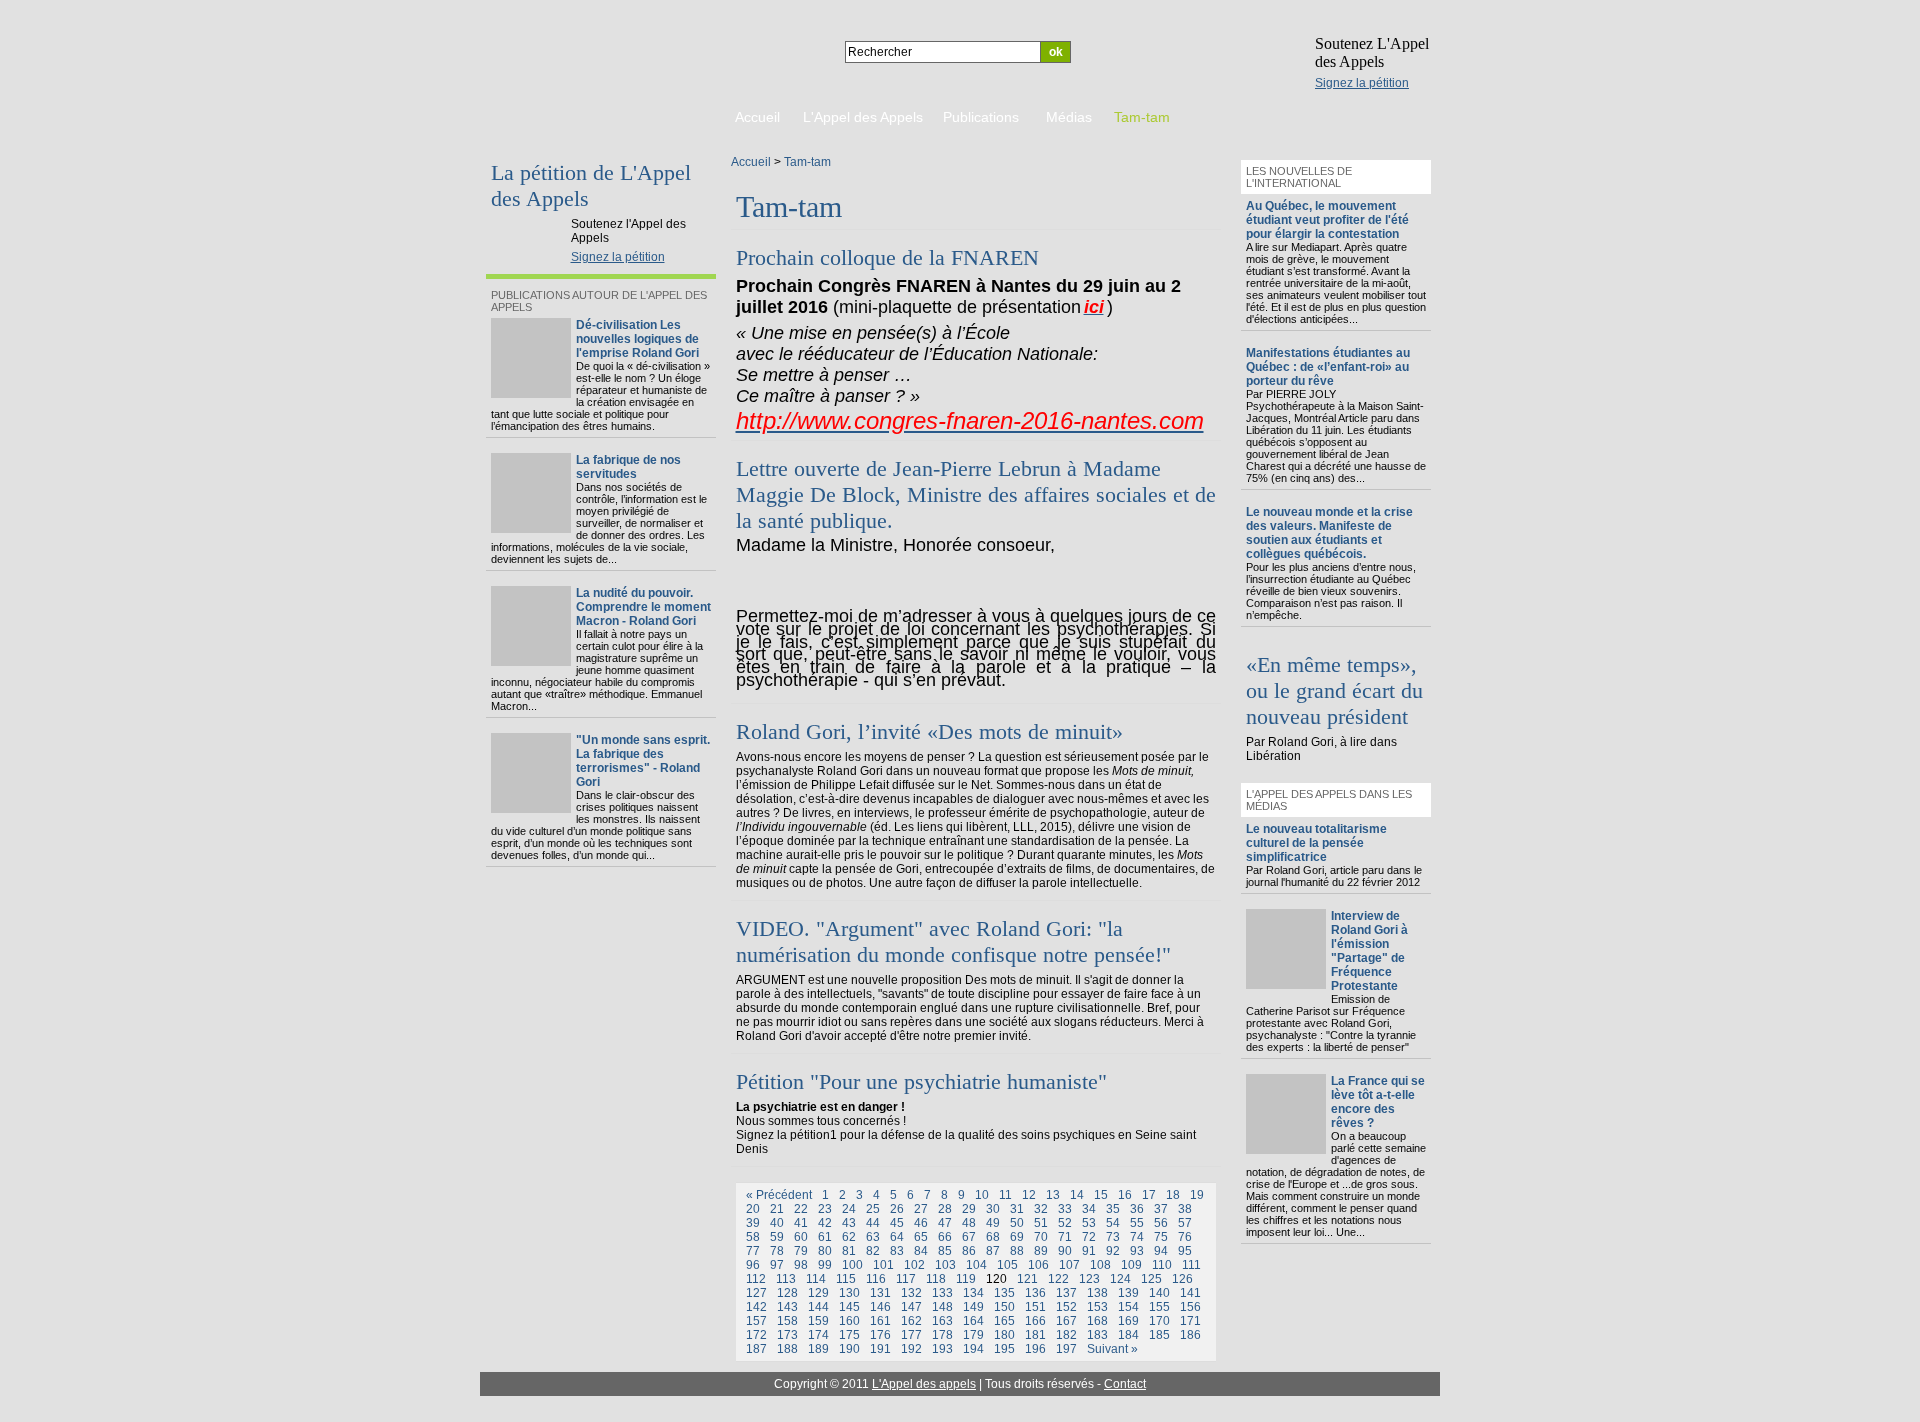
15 (1101, 1195)
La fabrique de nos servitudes (628, 467)
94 (1161, 1251)
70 (1041, 1237)
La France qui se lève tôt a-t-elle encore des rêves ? (1378, 1102)
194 (973, 1349)
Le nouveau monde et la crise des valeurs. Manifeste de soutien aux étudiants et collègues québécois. (1329, 533)
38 (1185, 1209)
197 (1066, 1349)
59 (777, 1237)
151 (1035, 1307)
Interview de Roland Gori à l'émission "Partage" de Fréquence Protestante (1369, 951)
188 (787, 1349)
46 (921, 1223)
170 (1159, 1321)
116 (876, 1279)
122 (1058, 1279)
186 (1190, 1335)
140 (1159, 1293)
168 (1097, 1321)
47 (945, 1223)
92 (1113, 1251)
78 (777, 1251)
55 (1137, 1223)
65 (921, 1237)
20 (753, 1209)
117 (906, 1279)
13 (1053, 1195)
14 (1077, 1195)
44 (873, 1223)
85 (945, 1251)
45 (897, 1223)
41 (801, 1223)
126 (1182, 1279)
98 (801, 1265)
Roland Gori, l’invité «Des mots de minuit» (929, 731)
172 (756, 1335)
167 (1066, 1321)
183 (1097, 1335)
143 (787, 1307)
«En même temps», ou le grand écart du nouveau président (1334, 690)
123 (1089, 1279)
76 (1185, 1237)
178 (942, 1335)
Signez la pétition (1362, 83)
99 (825, 1265)
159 (818, 1321)
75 (1161, 1237)
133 (942, 1293)
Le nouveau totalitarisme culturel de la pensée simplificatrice (1316, 843)
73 (1113, 1237)
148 (942, 1307)
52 (1065, 1223)
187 (756, 1349)
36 (1137, 1209)
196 (1035, 1349)
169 (1128, 1321)
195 (1004, 1349)
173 (787, 1335)
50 (1017, 1223)
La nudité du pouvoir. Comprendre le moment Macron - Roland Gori (643, 607)
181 (1035, 1335)
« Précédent (779, 1195)
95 (1185, 1251)
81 (849, 1251)
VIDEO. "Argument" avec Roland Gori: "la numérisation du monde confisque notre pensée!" (953, 941)
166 (1035, 1321)
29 (969, 1209)
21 (777, 1209)
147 (911, 1307)
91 (1089, 1251)
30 (993, 1209)
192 (911, 1349)
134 (973, 1293)
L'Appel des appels (924, 1384)
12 (1029, 1195)
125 (1151, 1279)
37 (1161, 1209)
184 (1128, 1335)
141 (1190, 1293)
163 (942, 1321)
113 (786, 1279)
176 (880, 1335)
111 (1191, 1265)
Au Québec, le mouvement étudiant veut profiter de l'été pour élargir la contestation (1327, 220)
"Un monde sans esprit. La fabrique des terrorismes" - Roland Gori (643, 761)
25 (873, 1209)
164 (973, 1321)
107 (1069, 1265)
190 (849, 1349)
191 (880, 1349)
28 (945, 1209)
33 (1065, 1209)
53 (1089, 1223)
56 (1161, 1223)
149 (973, 1307)
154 (1128, 1307)
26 (897, 1209)
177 (911, 1335)
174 (818, 1335)
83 (897, 1251)
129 (818, 1293)
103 (945, 1265)
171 (1190, 1321)
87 (993, 1251)
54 (1113, 1223)
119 (966, 1279)
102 (914, 1265)
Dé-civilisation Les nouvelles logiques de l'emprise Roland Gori (637, 339)
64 (897, 1237)
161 (880, 1321)
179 (973, 1335)
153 (1097, 1307)
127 (756, 1293)
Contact (1125, 1384)
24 (849, 1209)
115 (846, 1279)
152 (1066, 1307)
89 (1041, 1251)
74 (1137, 1237)
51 (1041, 1223)
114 (816, 1279)
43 (849, 1223)
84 (921, 1251)
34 (1089, 1209)
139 (1128, 1293)
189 (818, 1349)
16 (1125, 1195)
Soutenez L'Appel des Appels (1372, 52)
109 (1131, 1265)
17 (1149, 1195)
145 (849, 1307)
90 (1065, 1251)
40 (777, 1223)
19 (1197, 1195)
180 (1004, 1335)
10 (982, 1195)
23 (825, 1209)
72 (1089, 1237)
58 (753, 1237)
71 (1065, 1237)
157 (756, 1321)
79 (801, 1251)
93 (1137, 1251)
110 (1162, 1265)
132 (911, 1293)
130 (849, 1293)
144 (818, 1307)
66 (945, 1237)
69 (1017, 1237)
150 (1004, 1307)
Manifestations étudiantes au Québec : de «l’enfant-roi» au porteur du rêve (1328, 367)
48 (969, 1223)
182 (1066, 1335)
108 (1100, 1265)
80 (825, 1251)
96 (753, 1265)
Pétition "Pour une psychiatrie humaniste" (921, 1081)
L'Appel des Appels (532, 207)
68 (993, 1237)
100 (852, 1265)
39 (753, 1223)
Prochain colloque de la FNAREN (887, 257)
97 (777, 1265)
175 (849, 1335)
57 (1185, 1223)
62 (849, 1237)
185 (1159, 1335)
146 (880, 1307)
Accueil (751, 162)
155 (1159, 1307)
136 (1035, 1293)
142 (756, 1307)
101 (883, 1265)
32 (1041, 1209)
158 (787, 1321)
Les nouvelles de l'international (1299, 177)
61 (825, 1237)
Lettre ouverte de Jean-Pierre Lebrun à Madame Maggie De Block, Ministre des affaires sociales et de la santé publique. (976, 494)
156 (1190, 1307)
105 (1007, 1265)
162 (911, 1321)
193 (942, 1349)
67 (969, 1237)
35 (1113, 1209)
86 (969, 1251)
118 (936, 1279)
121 (1027, 1279)
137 (1066, 1293)
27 (921, 1209)
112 (756, 1279)
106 (1038, 1265)
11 (1005, 1195)
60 (801, 1237)
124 (1120, 1279)
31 (1017, 1209)
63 (873, 1237)
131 (880, 1293)
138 (1097, 1293)
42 (825, 1223)
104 (976, 1265)
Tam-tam (807, 162)
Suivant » (1112, 1349)
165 (1004, 1321)
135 (1004, 1293)
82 (873, 1251)
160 (849, 1321)
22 (801, 1209)
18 (1173, 1195)
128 (787, 1293)
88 (1017, 1251)
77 (753, 1251)
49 (993, 1223)
